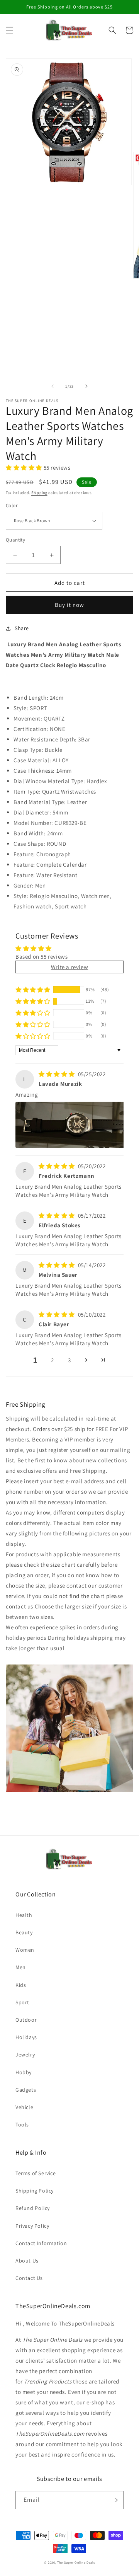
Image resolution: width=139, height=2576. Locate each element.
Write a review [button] (69, 967)
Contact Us (29, 2278)
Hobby (24, 2072)
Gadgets (26, 2090)
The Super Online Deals (76, 2562)
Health (24, 1915)
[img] (58, 1074)
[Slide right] (86, 386)
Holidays (26, 2037)
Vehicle (24, 2107)
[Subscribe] (115, 2500)
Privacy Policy (32, 2226)
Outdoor (26, 2020)
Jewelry (25, 2055)
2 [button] (53, 1360)
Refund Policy (33, 2208)
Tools (22, 2125)
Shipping (39, 493)
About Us (27, 2261)
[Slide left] (53, 386)
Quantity (15, 540)
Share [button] (22, 628)
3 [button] (69, 1360)
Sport (22, 2002)
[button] (10, 30)
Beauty (24, 1932)
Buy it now (69, 605)
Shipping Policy (35, 2191)
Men (21, 1967)
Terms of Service (36, 2173)
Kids (21, 1985)
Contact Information (41, 2243)
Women (25, 1950)
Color (12, 505)
